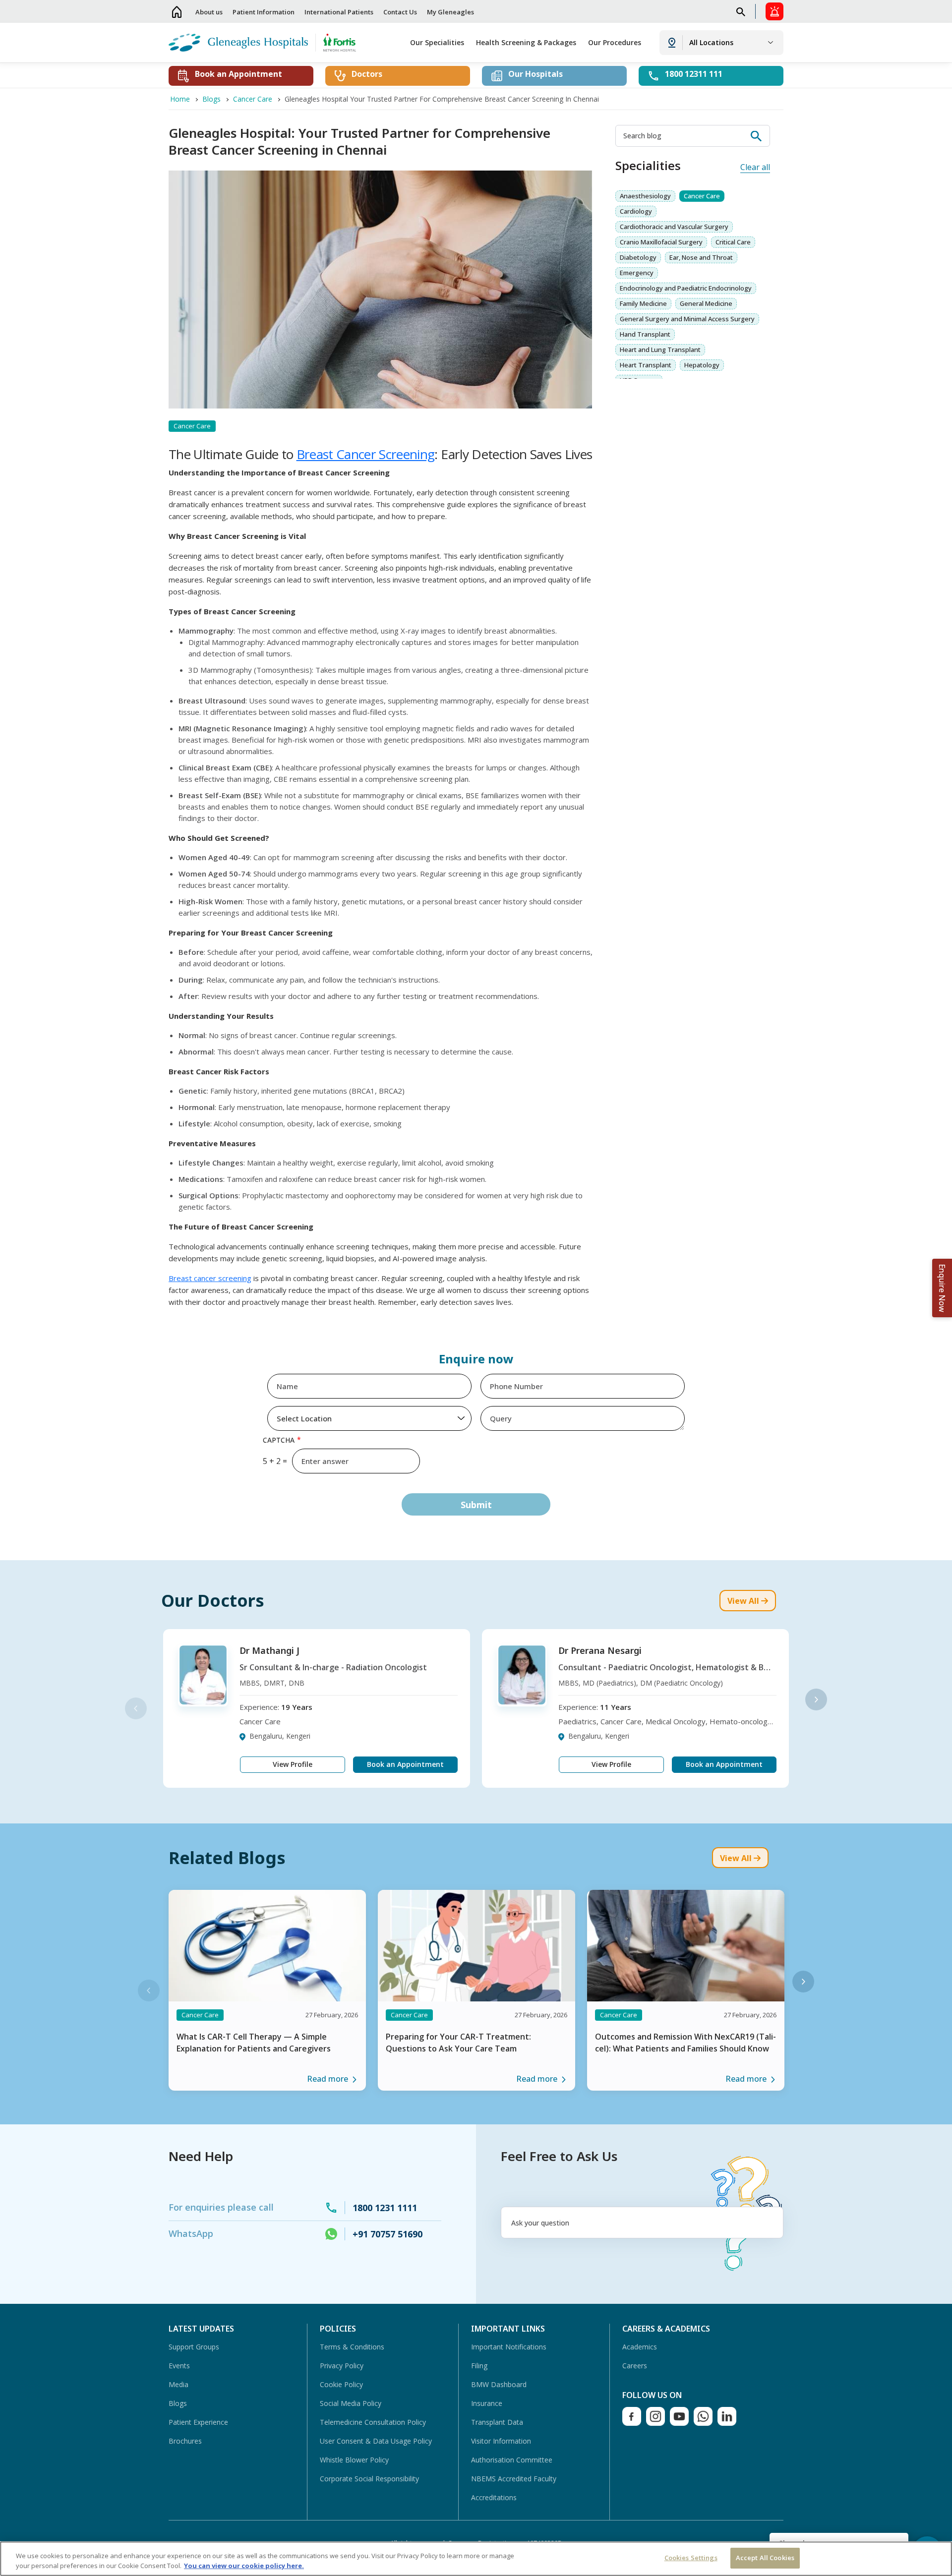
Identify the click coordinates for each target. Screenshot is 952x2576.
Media (178, 2384)
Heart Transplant (646, 365)
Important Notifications (509, 2347)
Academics (640, 2347)
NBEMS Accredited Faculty (514, 2479)
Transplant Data (497, 2422)
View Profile (293, 1764)
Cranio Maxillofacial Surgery (661, 242)
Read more (327, 2079)
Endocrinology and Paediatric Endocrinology (686, 288)
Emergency (637, 273)
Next (816, 1699)
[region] (476, 2559)
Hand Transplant (645, 334)
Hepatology (702, 365)
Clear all (755, 167)
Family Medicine (643, 303)
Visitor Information (501, 2441)
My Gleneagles (450, 12)
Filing (479, 2366)
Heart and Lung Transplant (660, 350)
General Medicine (706, 303)
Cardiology (636, 211)
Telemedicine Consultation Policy (373, 2422)
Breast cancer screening (210, 1278)
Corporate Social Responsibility (369, 2479)
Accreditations (494, 2497)
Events (179, 2366)
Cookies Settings (691, 2558)
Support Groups (194, 2347)
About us (209, 12)
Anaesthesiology (645, 196)
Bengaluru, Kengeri (280, 1736)
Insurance (487, 2403)
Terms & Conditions (352, 2347)
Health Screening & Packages (526, 42)
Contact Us (400, 12)
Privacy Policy (342, 2366)
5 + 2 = (275, 1461)
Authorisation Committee (512, 2460)
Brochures (185, 2441)
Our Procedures (615, 42)
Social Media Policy (351, 2403)
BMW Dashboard (499, 2384)
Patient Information (264, 12)
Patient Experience (198, 2422)
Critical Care (733, 242)
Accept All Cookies (765, 2558)
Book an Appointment (405, 1764)
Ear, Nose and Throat (701, 257)
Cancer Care (702, 196)
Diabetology (638, 257)
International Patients (339, 12)
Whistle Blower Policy (354, 2460)
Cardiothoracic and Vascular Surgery (674, 227)
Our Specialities (437, 42)
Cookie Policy (341, 2384)
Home (177, 12)
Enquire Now (942, 1288)
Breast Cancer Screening (366, 454)
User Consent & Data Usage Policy (376, 2441)
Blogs (178, 2403)
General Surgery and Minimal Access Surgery (687, 319)
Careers (635, 2366)
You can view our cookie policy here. (244, 2566)
